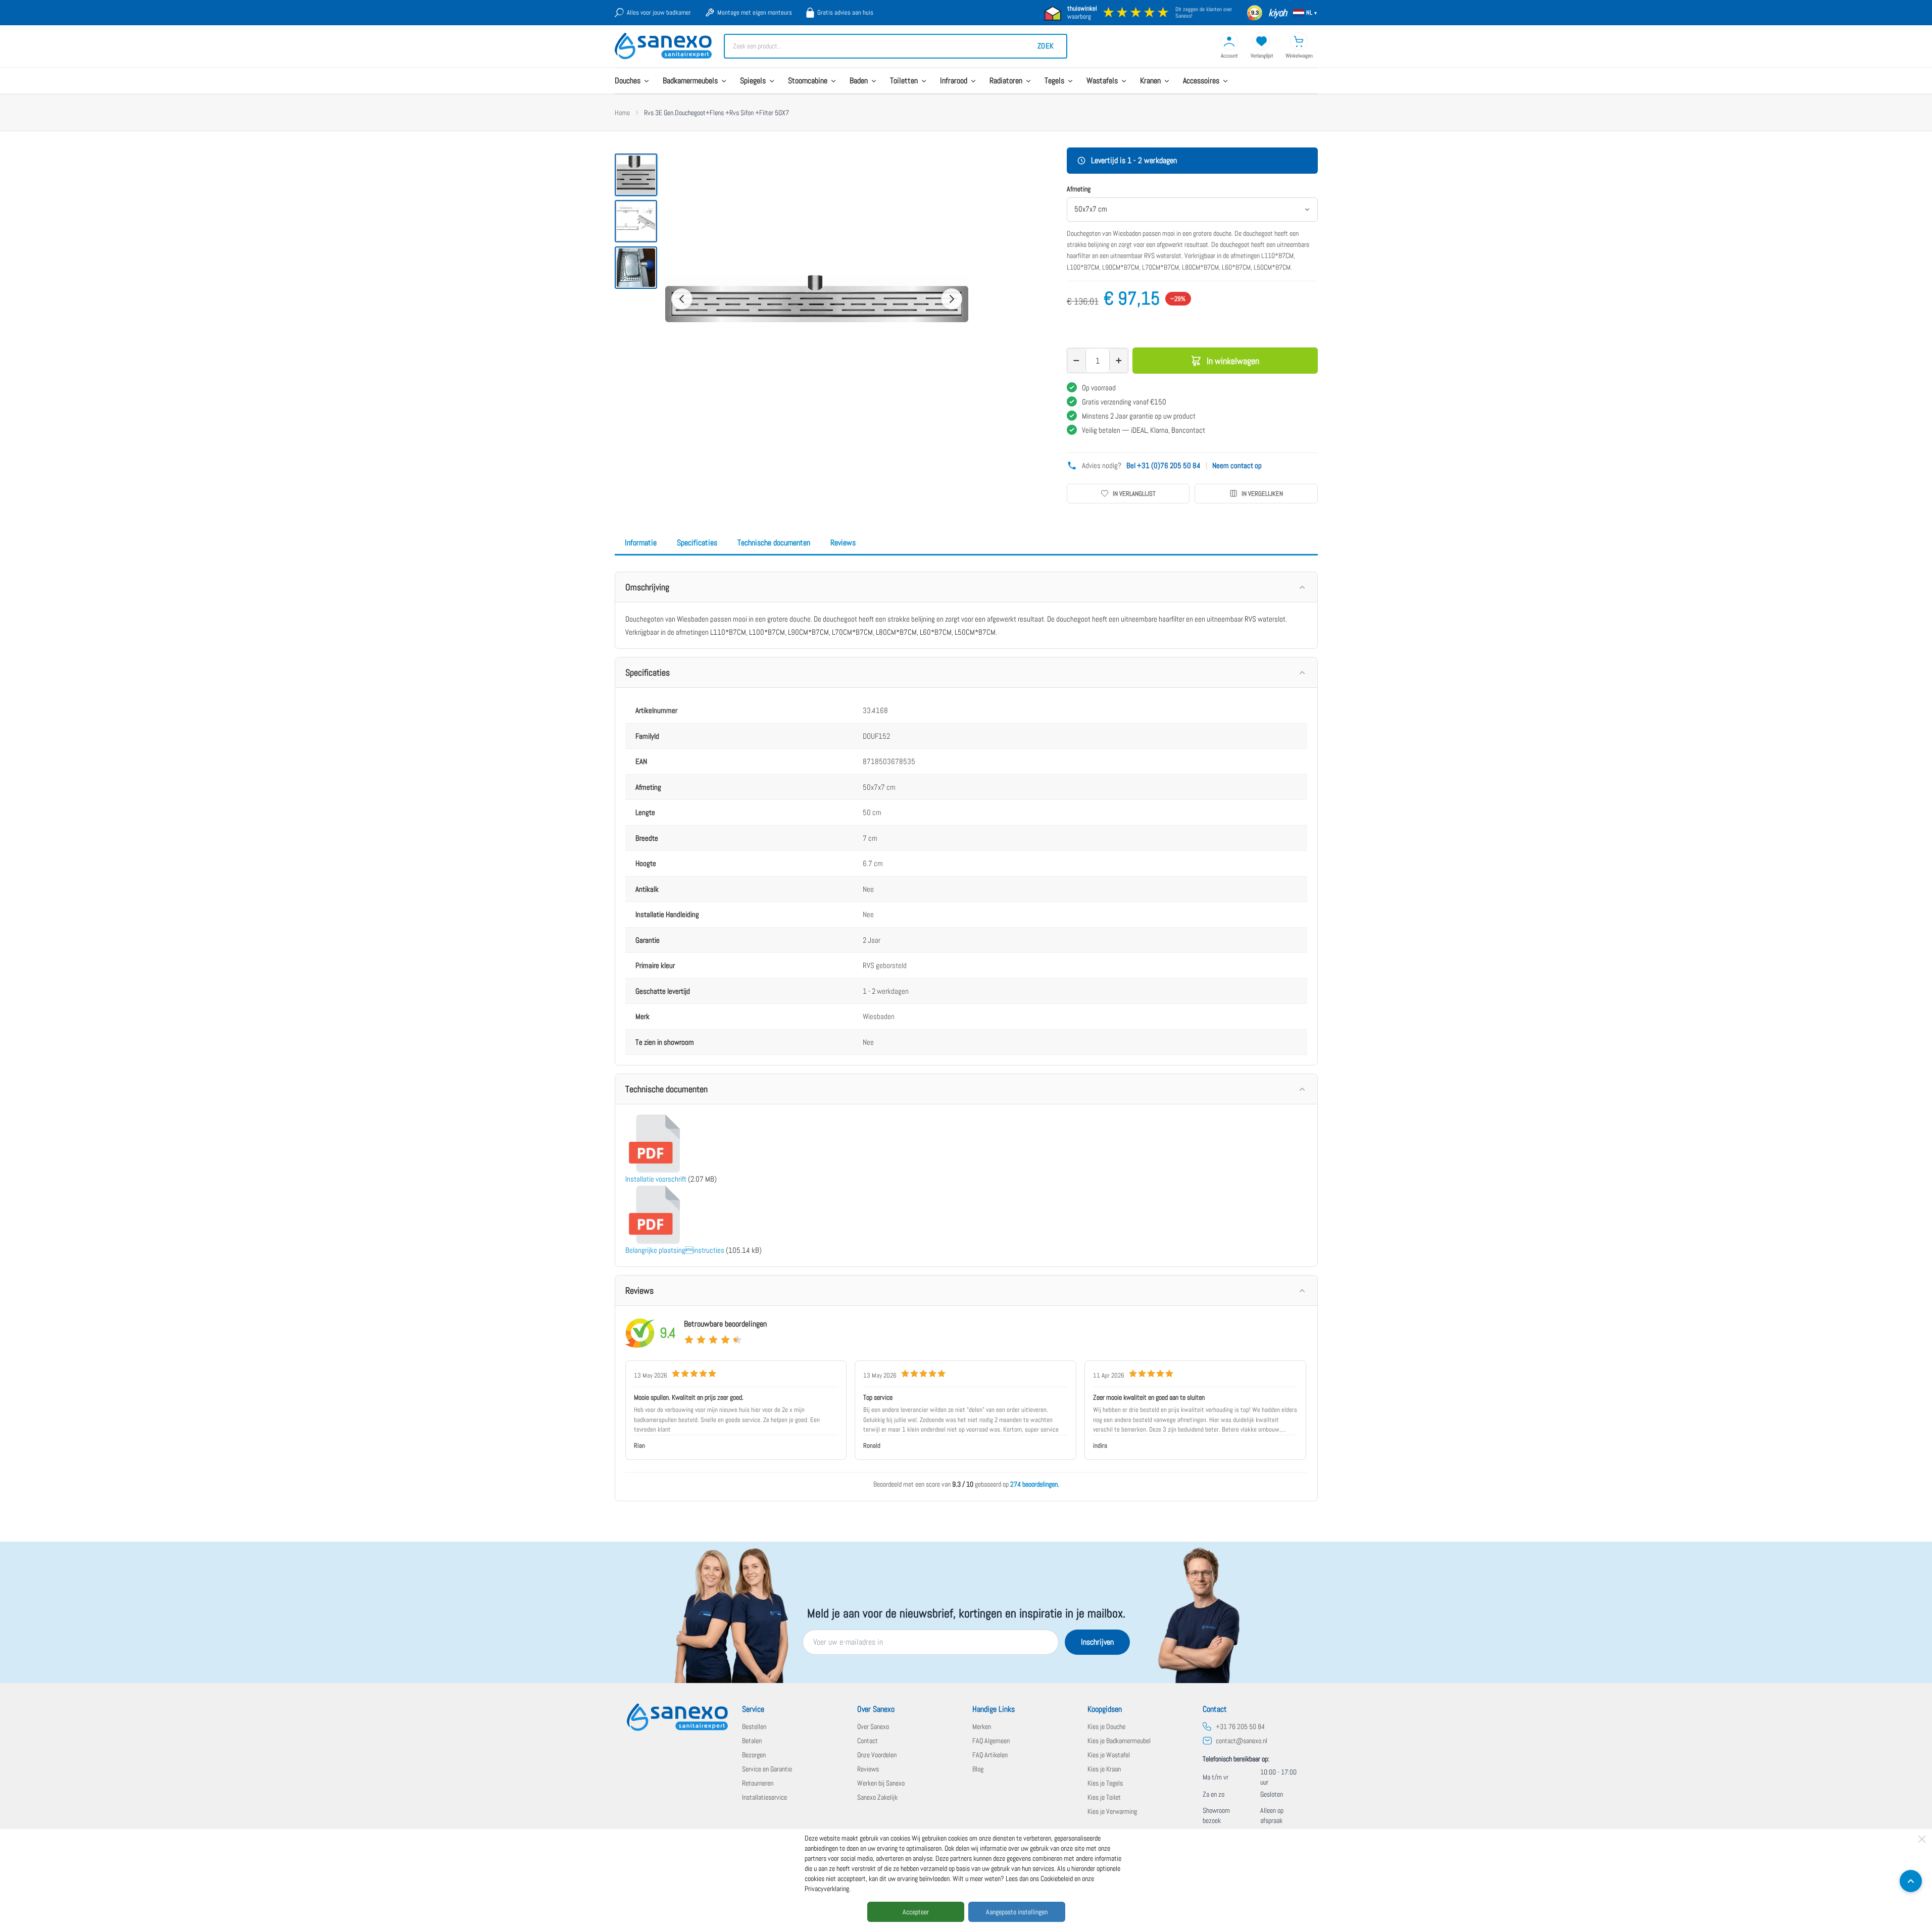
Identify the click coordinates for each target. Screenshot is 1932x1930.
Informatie (641, 543)
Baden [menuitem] (859, 81)
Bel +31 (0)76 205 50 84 (1163, 465)
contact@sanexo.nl (1242, 1741)
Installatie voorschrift (656, 1179)
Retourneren (758, 1783)
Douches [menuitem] (628, 81)
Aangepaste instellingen (1017, 1912)
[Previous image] (682, 299)
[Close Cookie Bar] (1922, 1839)
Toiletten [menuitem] (904, 81)
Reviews (843, 543)
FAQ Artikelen (990, 1755)
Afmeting (1079, 189)
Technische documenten (774, 543)
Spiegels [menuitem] (753, 81)
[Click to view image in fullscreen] (817, 299)
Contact (868, 1741)
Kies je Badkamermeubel (1119, 1741)
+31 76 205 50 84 (1240, 1726)
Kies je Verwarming (1112, 1811)
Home (622, 113)
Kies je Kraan (1104, 1769)
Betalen (752, 1741)
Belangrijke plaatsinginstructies (675, 1250)
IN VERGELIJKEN (1262, 494)
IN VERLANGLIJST (1134, 494)
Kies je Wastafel (1109, 1755)
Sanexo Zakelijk (877, 1797)
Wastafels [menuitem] (1102, 81)
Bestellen (754, 1726)
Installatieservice (764, 1797)
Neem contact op (1237, 465)
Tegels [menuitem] (1054, 81)
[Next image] (952, 299)
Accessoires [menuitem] (1201, 81)
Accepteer (916, 1912)
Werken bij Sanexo (881, 1783)
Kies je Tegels (1105, 1783)
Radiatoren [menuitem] (1006, 81)
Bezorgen (754, 1755)
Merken (982, 1726)
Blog (978, 1769)
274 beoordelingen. (1035, 1484)
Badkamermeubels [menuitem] (690, 81)
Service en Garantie (767, 1769)
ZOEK (1046, 46)
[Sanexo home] (677, 1717)
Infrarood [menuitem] (954, 81)
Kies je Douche (1106, 1726)
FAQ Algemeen (991, 1741)
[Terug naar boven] (1911, 1881)
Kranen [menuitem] (1150, 81)
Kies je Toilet (1104, 1797)
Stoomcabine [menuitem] (808, 81)
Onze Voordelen (877, 1755)
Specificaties (697, 543)
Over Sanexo (873, 1726)
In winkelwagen (1233, 361)
